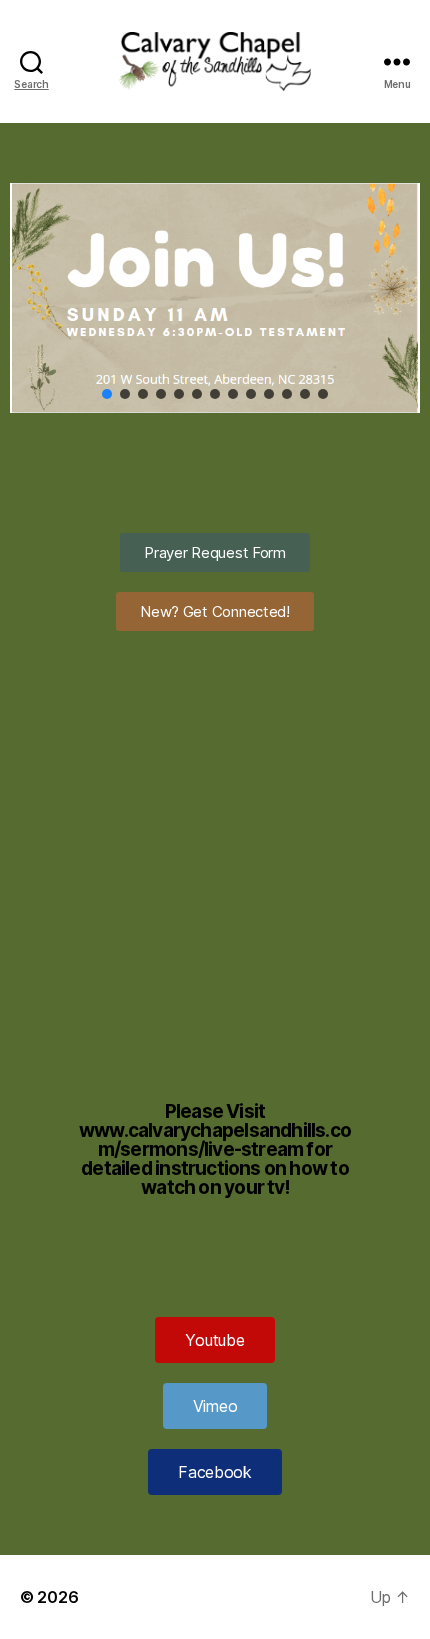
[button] (107, 394)
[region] (215, 298)
